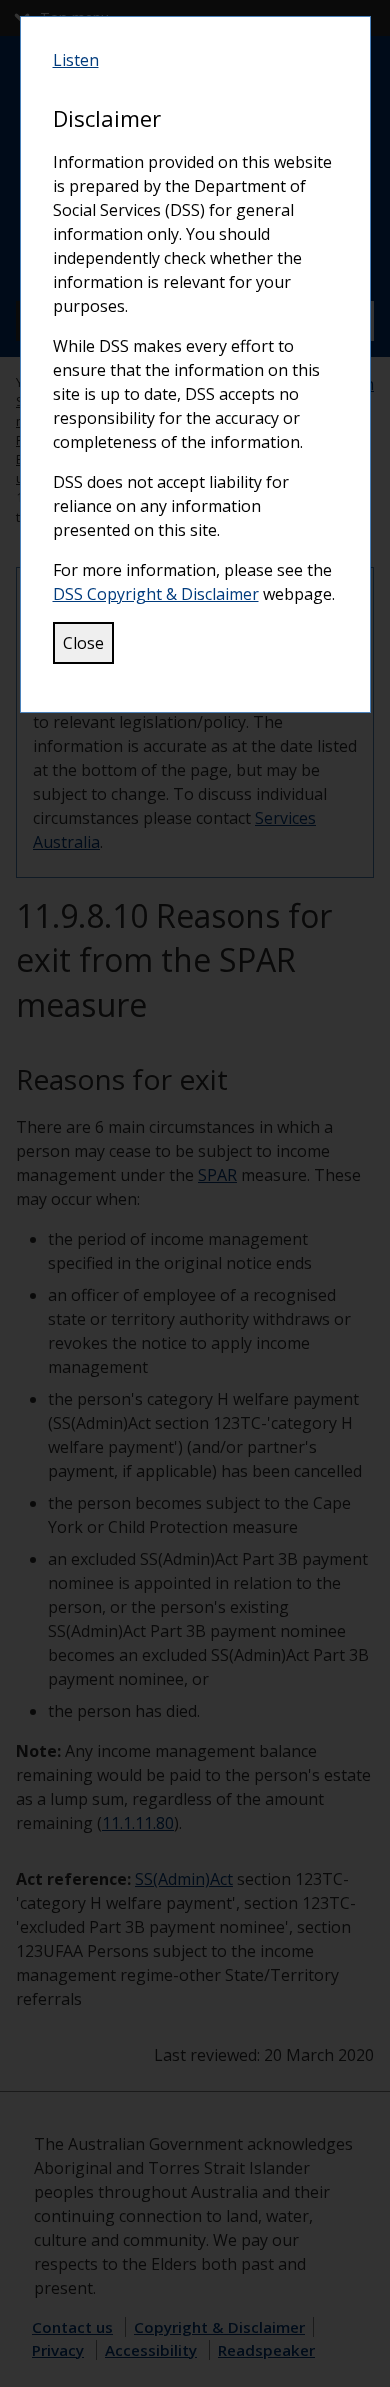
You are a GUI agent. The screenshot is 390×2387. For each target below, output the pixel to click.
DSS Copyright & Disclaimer (156, 594)
